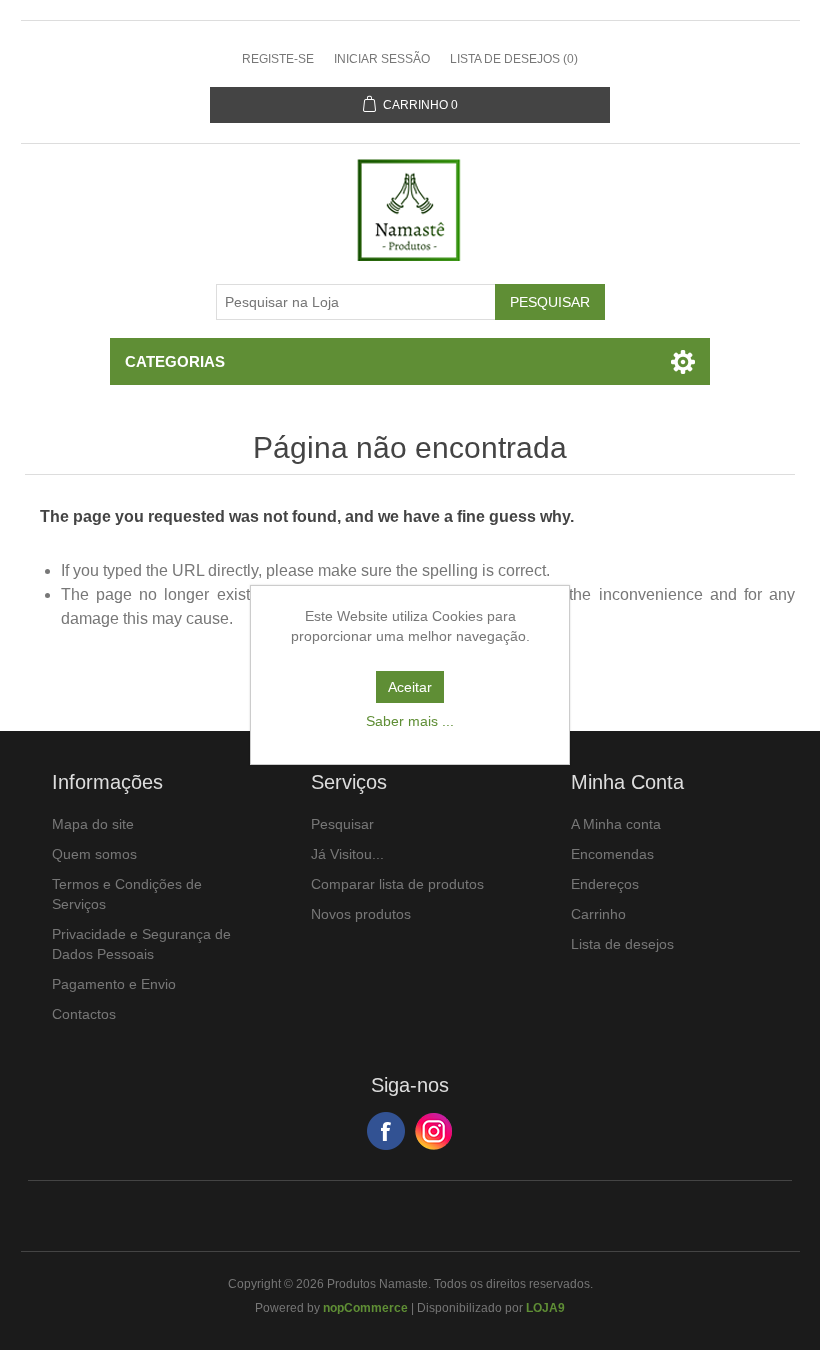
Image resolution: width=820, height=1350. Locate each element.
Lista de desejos (622, 944)
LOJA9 (545, 1308)
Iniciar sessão (382, 59)
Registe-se (278, 59)
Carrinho (598, 914)
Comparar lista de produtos (397, 884)
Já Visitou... (347, 854)
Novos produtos (361, 914)
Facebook (386, 1131)
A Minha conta (616, 824)
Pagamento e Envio (114, 984)
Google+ (434, 1131)
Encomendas (612, 854)
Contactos (84, 1014)
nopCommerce (365, 1308)
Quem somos (94, 854)
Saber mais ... (410, 721)
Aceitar (410, 687)
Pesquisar (342, 824)
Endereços (605, 884)
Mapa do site (93, 824)
